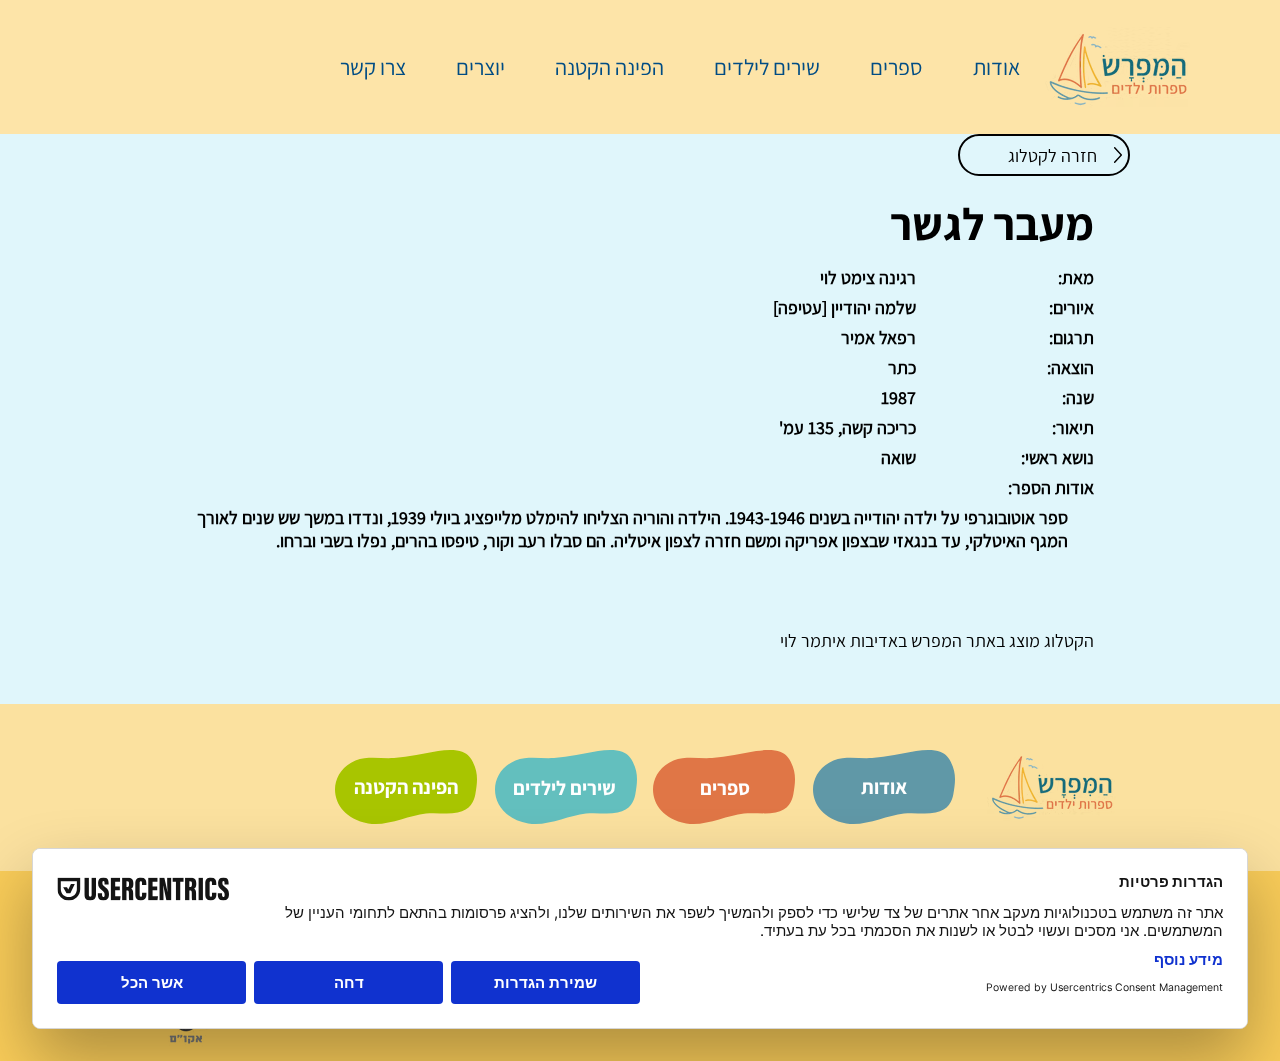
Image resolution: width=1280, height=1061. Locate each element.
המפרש (934, 640)
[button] (886, 67)
